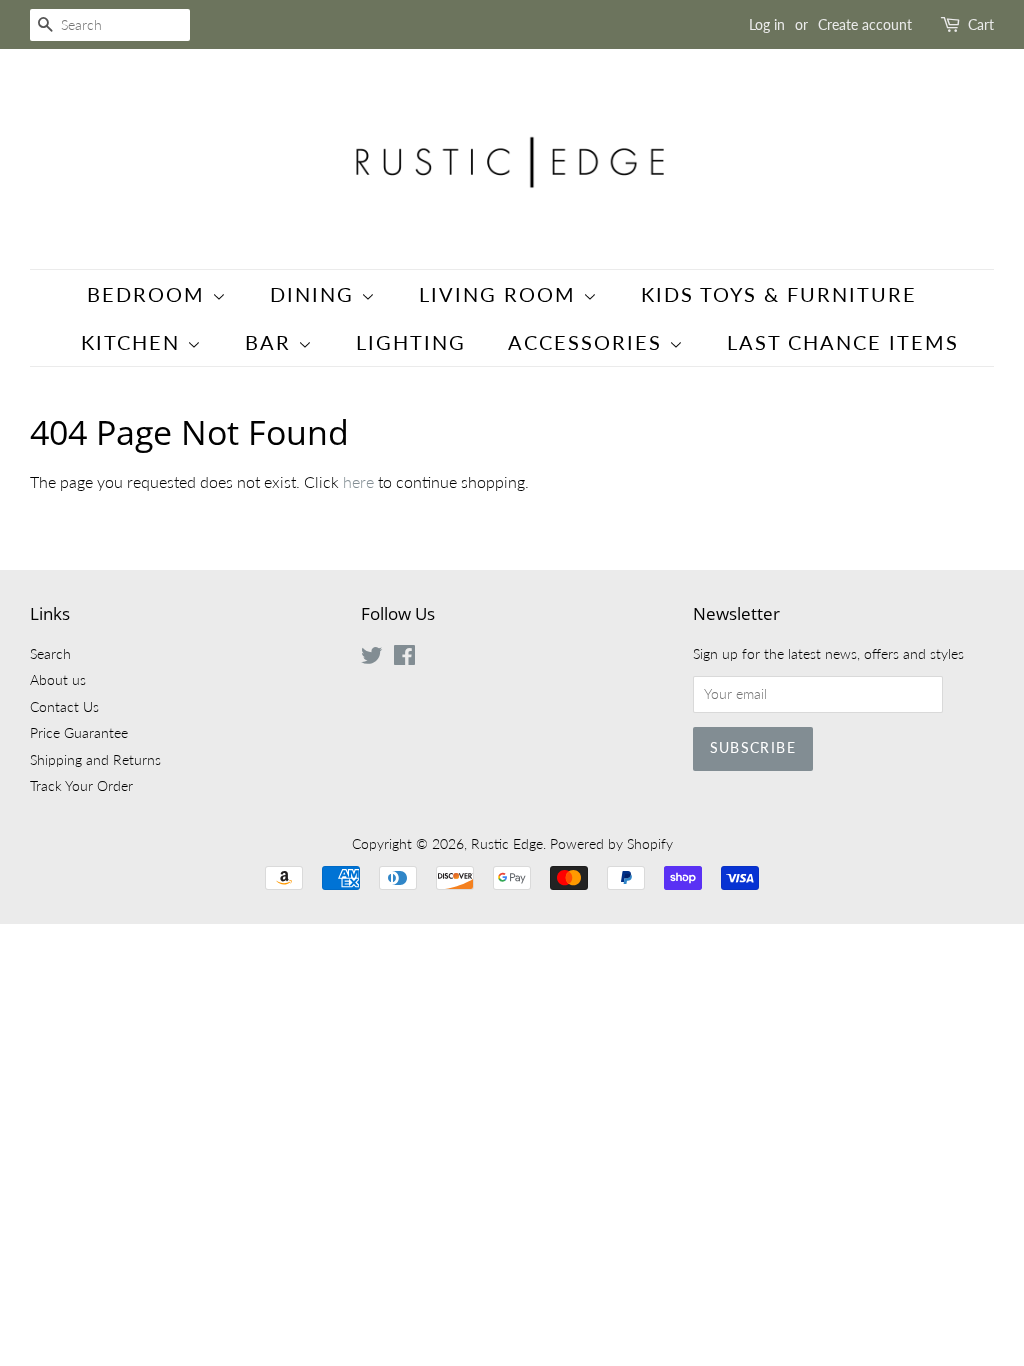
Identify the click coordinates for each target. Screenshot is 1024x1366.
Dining (315, 294)
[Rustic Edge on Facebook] (404, 659)
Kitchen (134, 342)
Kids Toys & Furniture (779, 294)
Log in (767, 24)
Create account (865, 24)
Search (50, 654)
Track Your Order (81, 786)
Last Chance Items (843, 342)
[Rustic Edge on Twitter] (372, 659)
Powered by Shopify (611, 844)
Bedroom (149, 294)
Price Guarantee (79, 733)
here (358, 481)
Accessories (588, 342)
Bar (271, 342)
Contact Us (64, 707)
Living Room (501, 294)
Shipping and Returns (95, 760)
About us (58, 680)
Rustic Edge (507, 844)
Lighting (411, 342)
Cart (981, 24)
